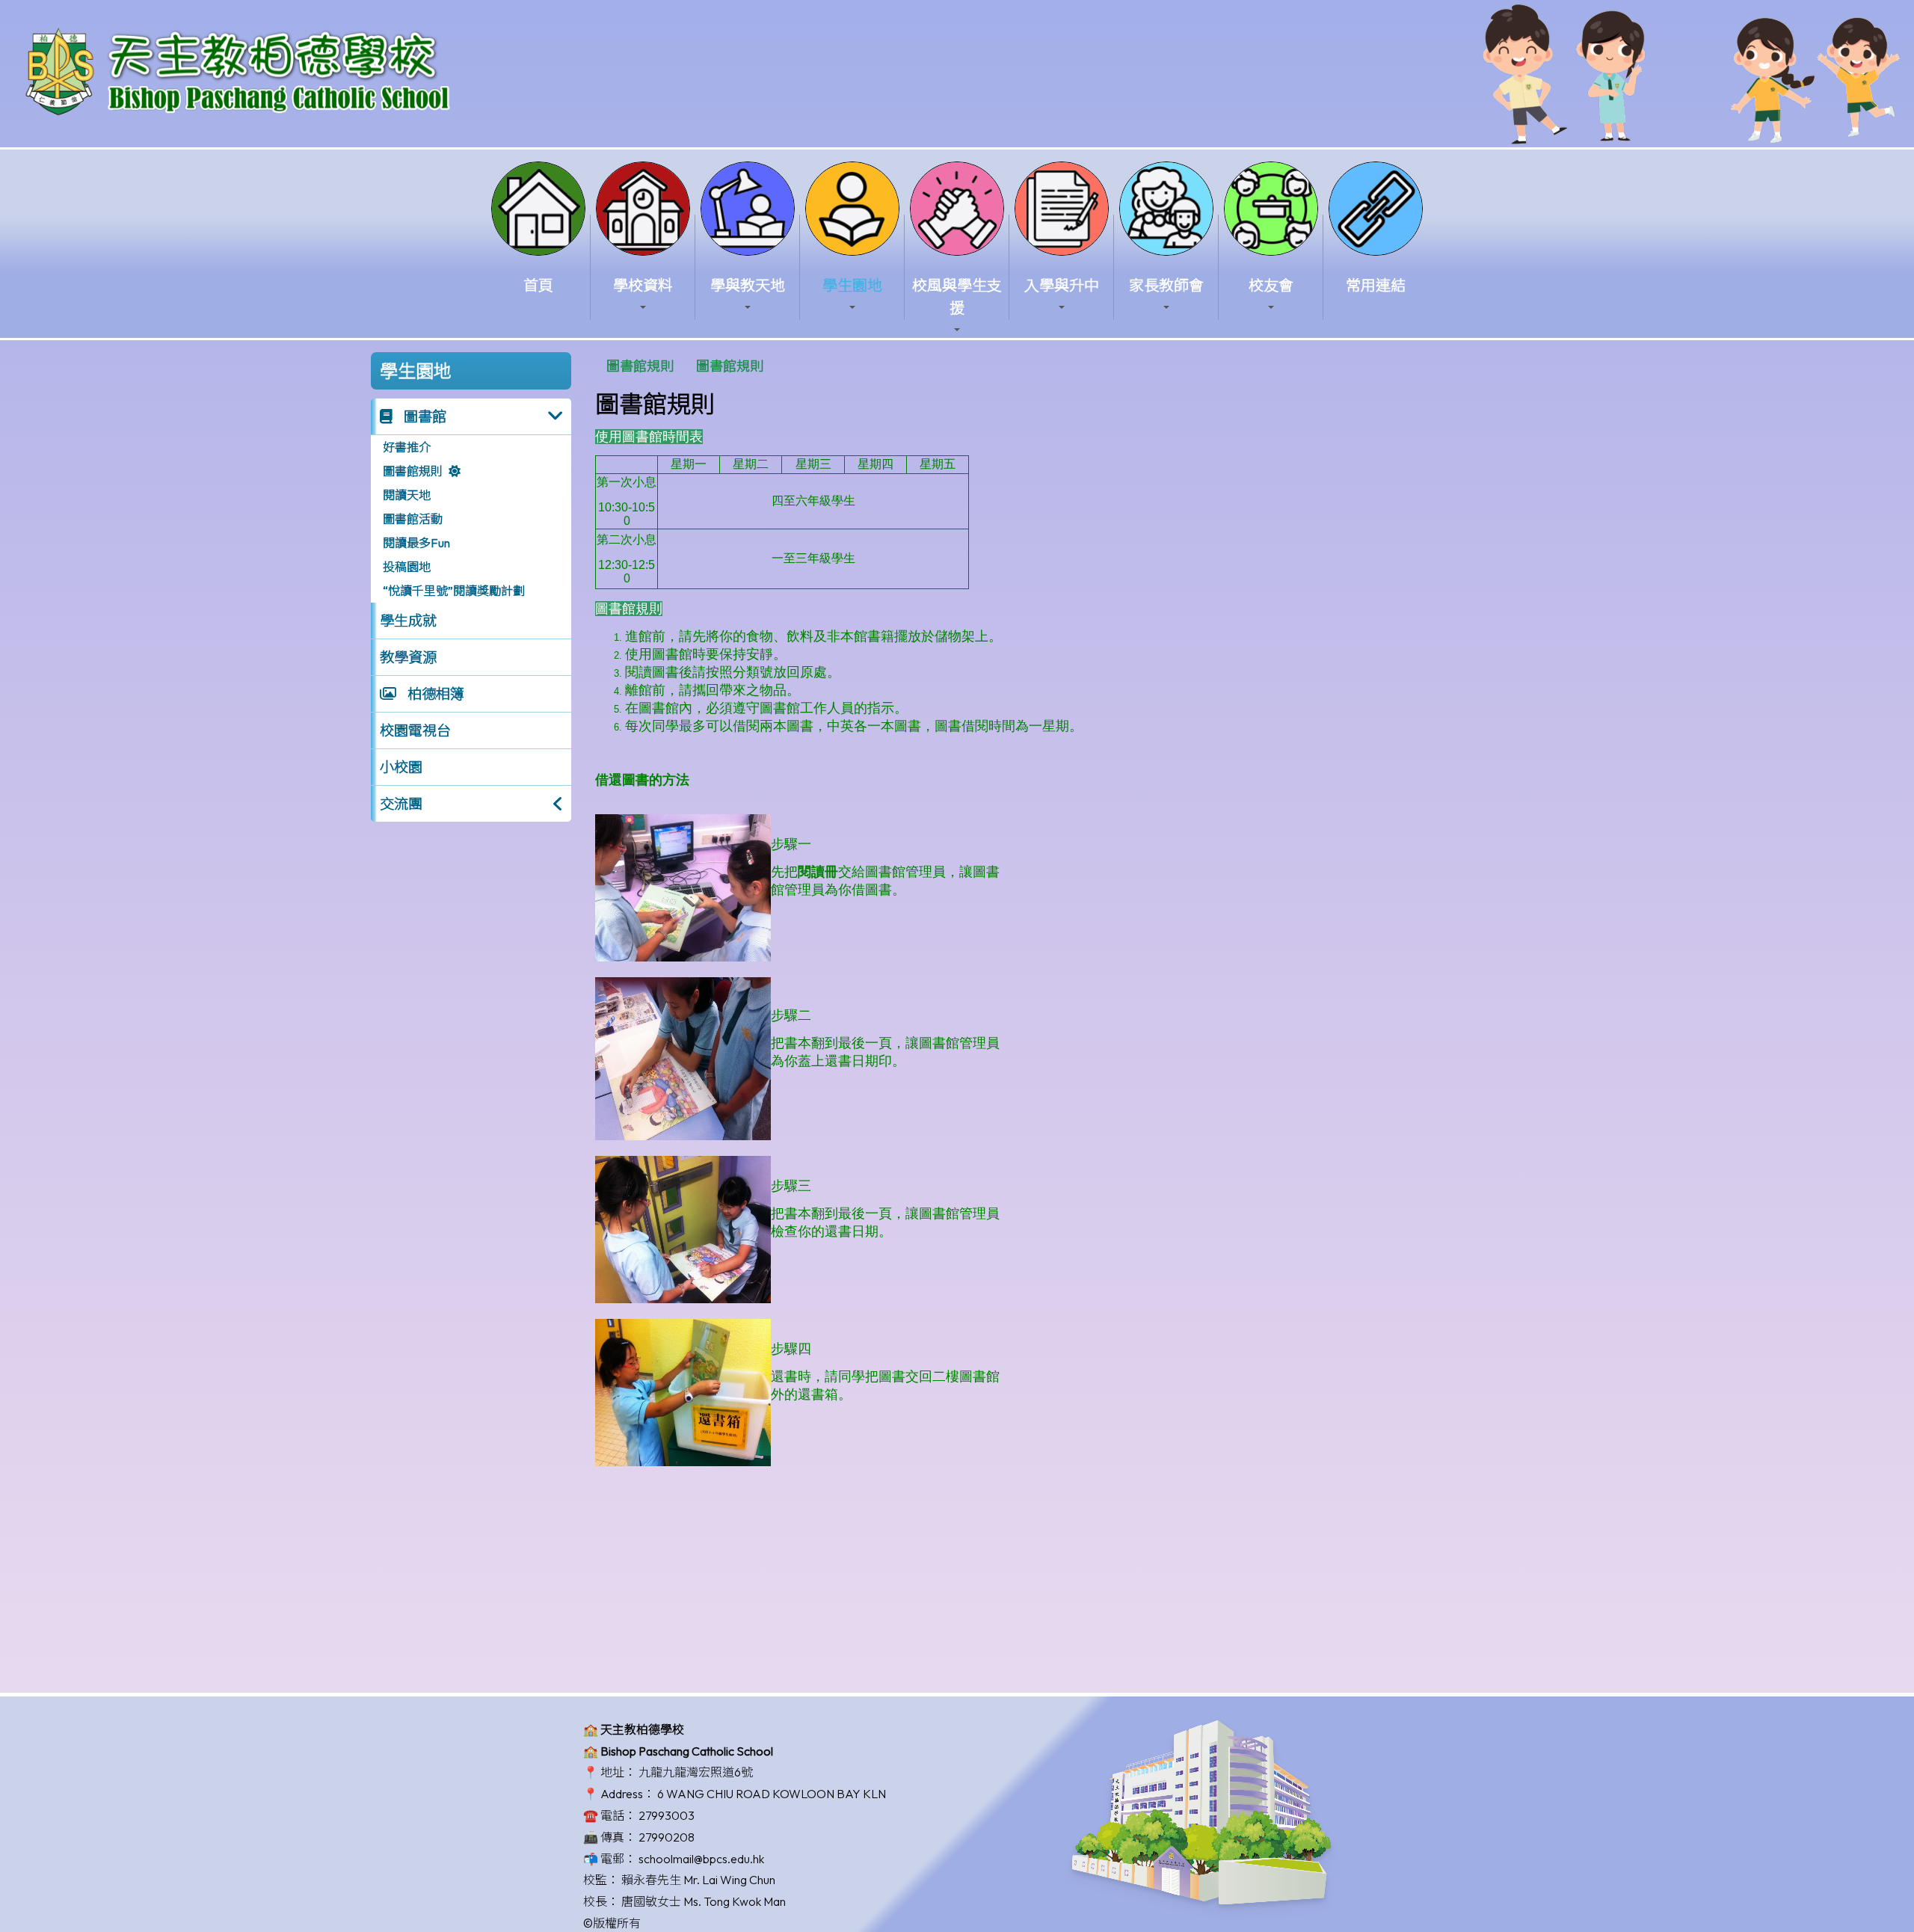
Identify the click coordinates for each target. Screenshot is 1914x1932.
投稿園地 (407, 567)
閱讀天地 (407, 495)
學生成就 (408, 621)
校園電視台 (415, 730)
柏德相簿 (434, 694)
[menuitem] (640, 366)
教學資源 (408, 657)
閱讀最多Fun (416, 543)
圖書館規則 (413, 471)
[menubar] (685, 366)
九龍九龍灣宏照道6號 (696, 1772)
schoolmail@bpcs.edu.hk (701, 1859)
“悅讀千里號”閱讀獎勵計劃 (454, 591)
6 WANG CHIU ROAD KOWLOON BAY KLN (772, 1794)
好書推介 (407, 447)
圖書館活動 (413, 519)
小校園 (401, 767)
